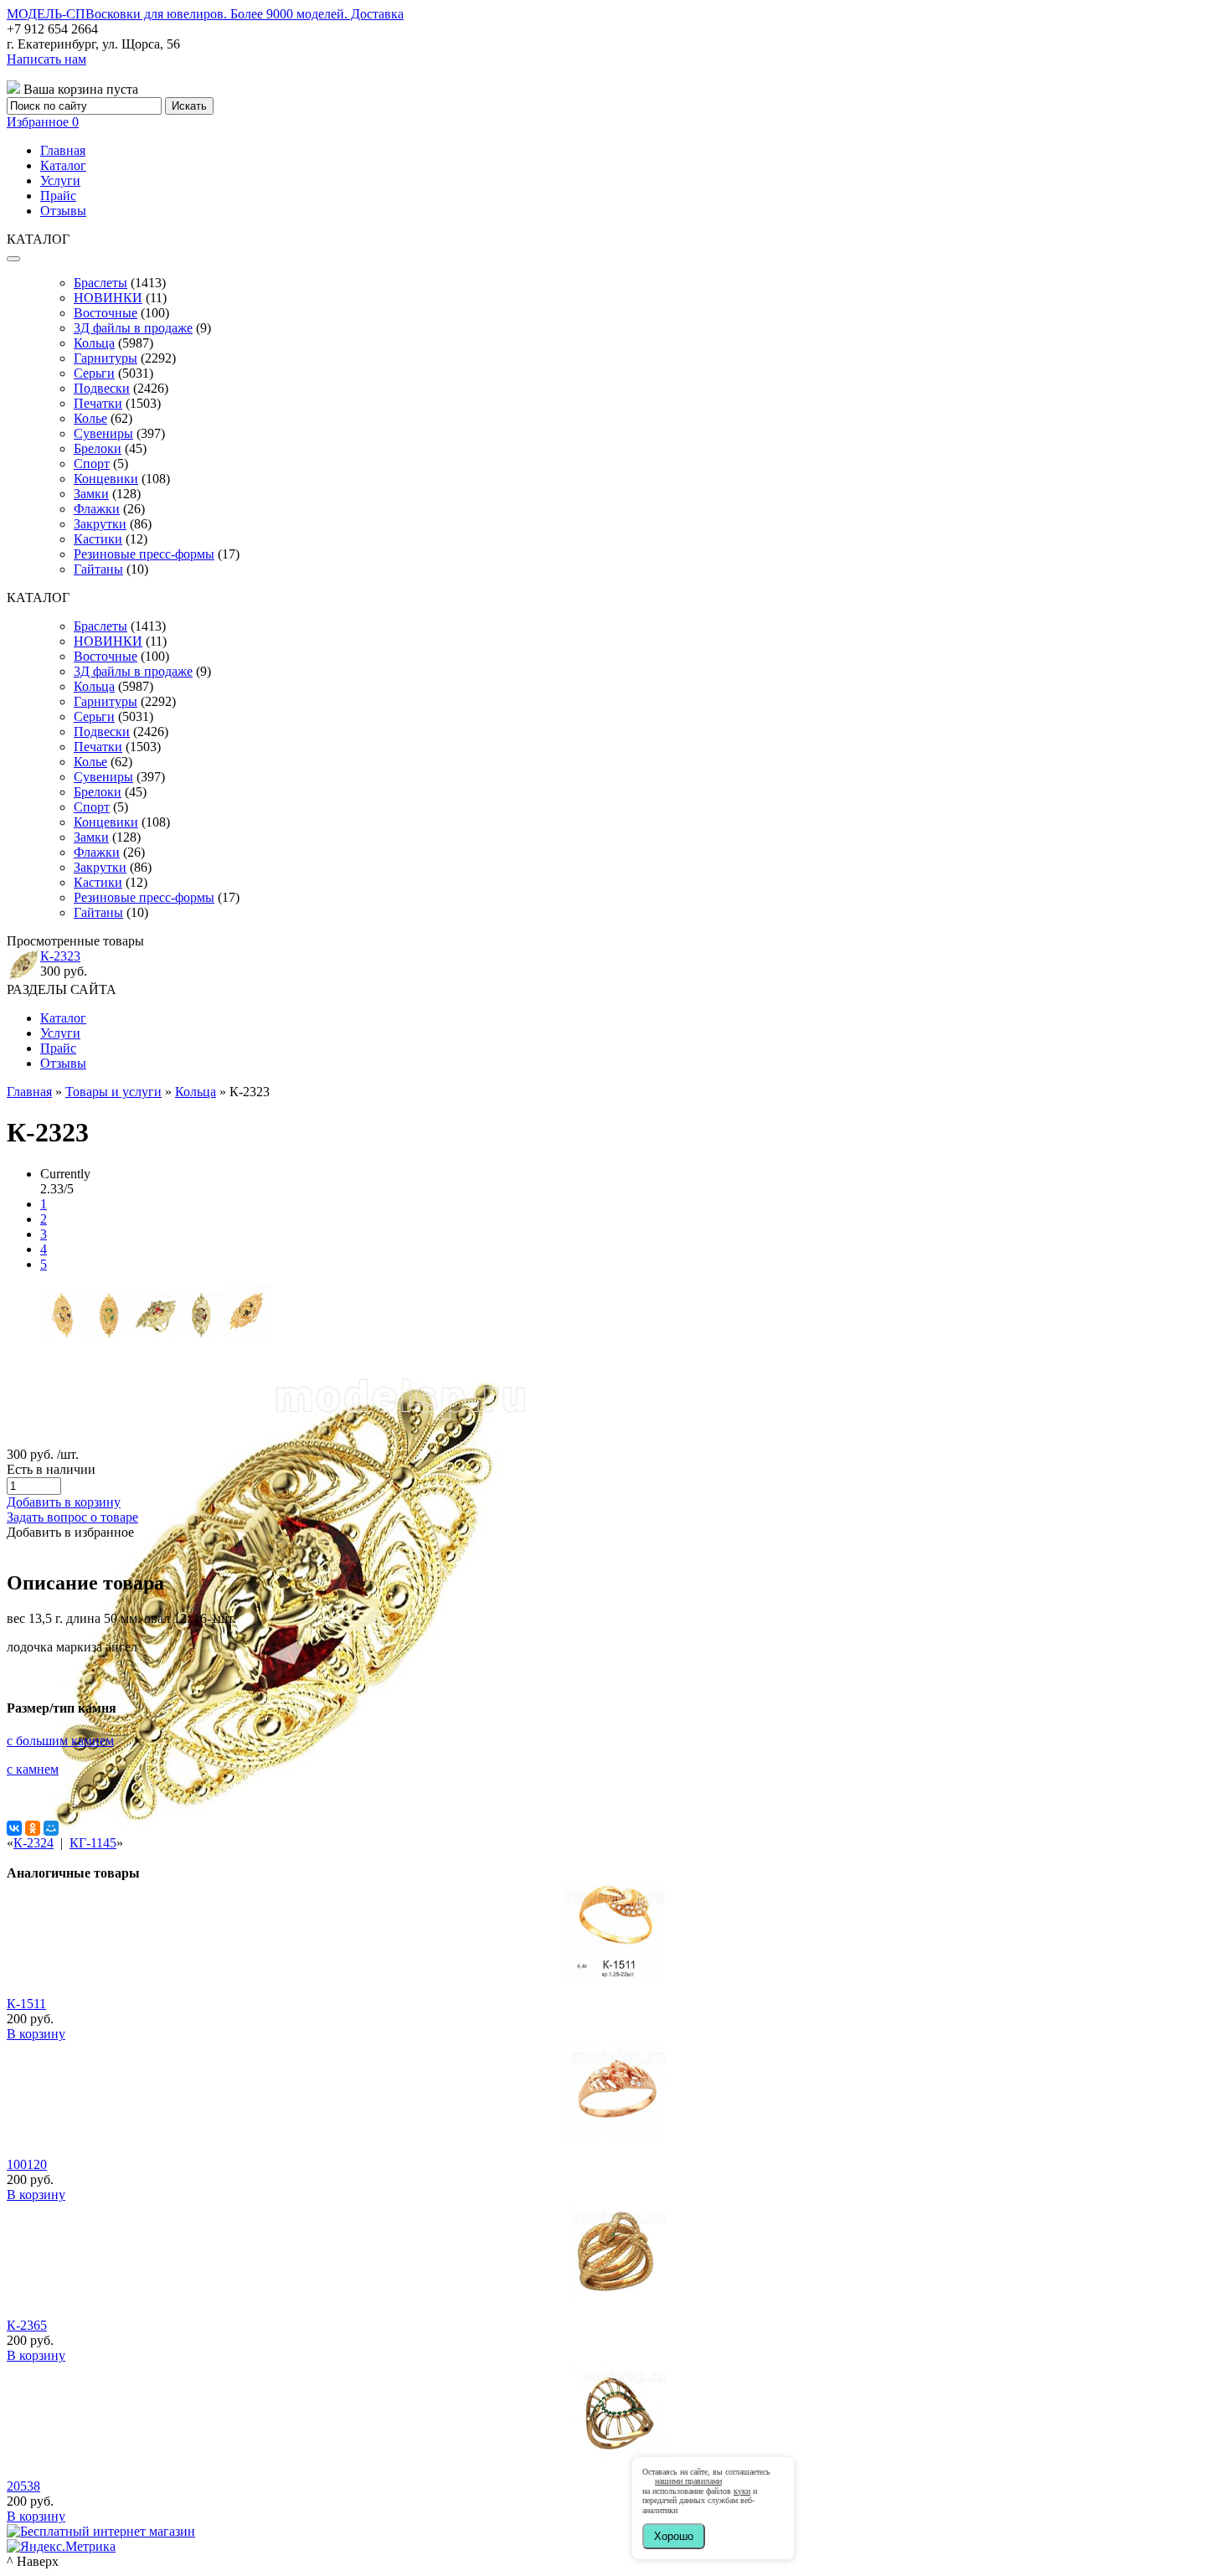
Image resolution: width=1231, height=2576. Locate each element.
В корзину (36, 2034)
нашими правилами (688, 2481)
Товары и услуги (113, 1092)
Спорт (92, 464)
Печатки (98, 403)
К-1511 (26, 2004)
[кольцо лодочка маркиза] (63, 1334)
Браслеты (100, 283)
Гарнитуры (106, 358)
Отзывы (63, 211)
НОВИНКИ (108, 298)
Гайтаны (98, 569)
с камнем (33, 1769)
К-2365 (27, 2325)
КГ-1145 (93, 1843)
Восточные (106, 313)
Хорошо (674, 2536)
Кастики (98, 539)
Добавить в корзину (64, 1502)
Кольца (94, 343)
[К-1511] (615, 1977)
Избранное (43, 122)
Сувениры (103, 433)
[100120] (615, 2138)
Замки (91, 494)
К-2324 (33, 1843)
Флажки (97, 509)
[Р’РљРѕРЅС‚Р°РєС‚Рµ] (14, 1828)
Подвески (102, 388)
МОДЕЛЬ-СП (205, 14)
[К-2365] (615, 2298)
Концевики (106, 479)
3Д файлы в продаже (133, 328)
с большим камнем (60, 1741)
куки (742, 2491)
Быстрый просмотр (616, 1999)
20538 (23, 2486)
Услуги (60, 180)
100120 (27, 2164)
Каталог (63, 165)
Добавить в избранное (70, 1532)
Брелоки (98, 448)
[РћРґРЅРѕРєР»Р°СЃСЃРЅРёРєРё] (33, 1828)
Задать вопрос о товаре (72, 1517)
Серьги (94, 373)
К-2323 (60, 956)
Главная (63, 150)
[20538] (615, 2459)
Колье (90, 418)
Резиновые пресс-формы (144, 554)
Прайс (58, 196)
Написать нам (46, 59)
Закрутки (100, 524)
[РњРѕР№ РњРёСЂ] (51, 1828)
